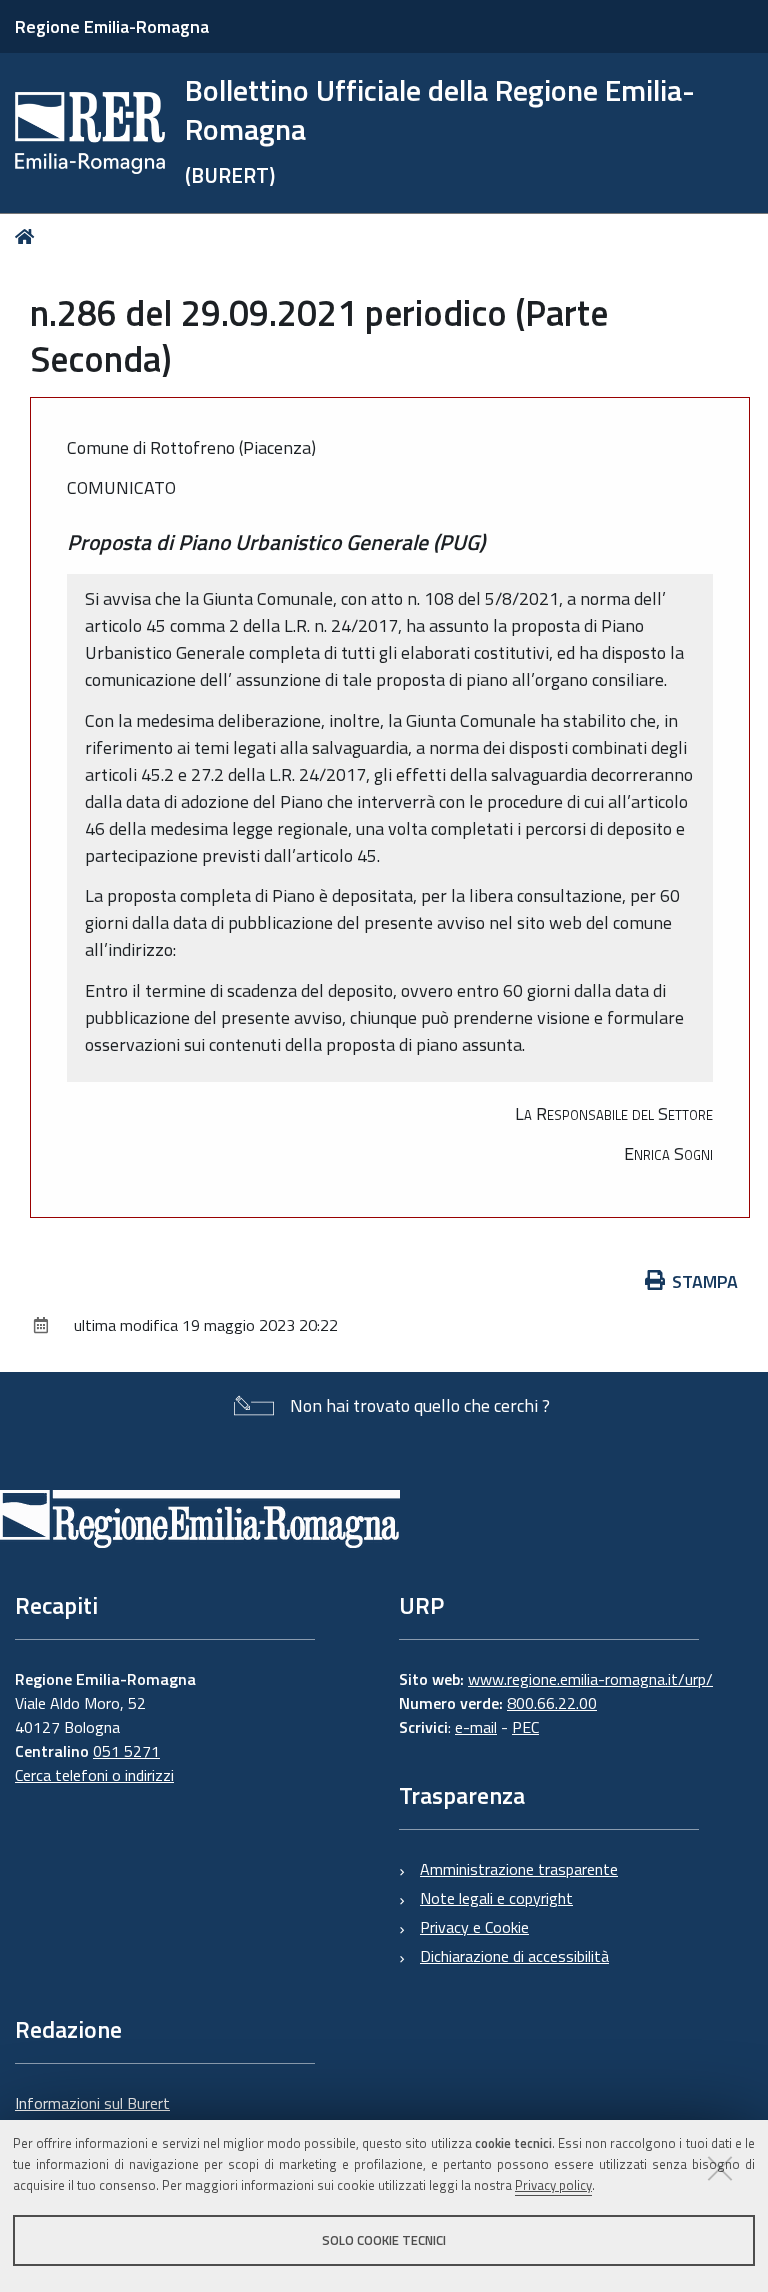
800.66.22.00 (552, 1703)
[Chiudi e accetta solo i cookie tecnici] (720, 2168)
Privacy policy (553, 2185)
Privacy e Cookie (474, 1927)
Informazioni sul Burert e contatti (92, 2115)
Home (28, 236)
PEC (525, 1727)
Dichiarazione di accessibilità (514, 1956)
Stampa (705, 1281)
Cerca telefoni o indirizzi (94, 1775)
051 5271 (126, 1751)
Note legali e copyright (496, 1898)
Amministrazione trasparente (519, 1869)
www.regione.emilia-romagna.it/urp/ (590, 1679)
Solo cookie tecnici (384, 2240)
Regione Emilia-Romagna (112, 26)
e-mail (476, 1727)
